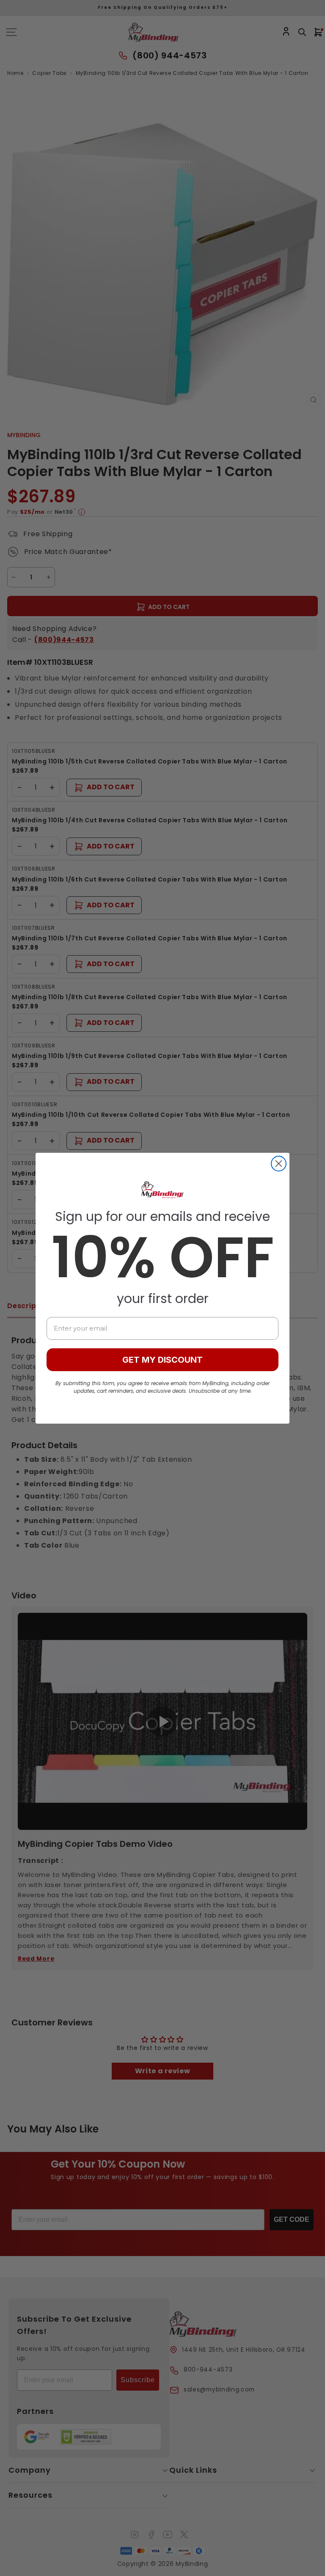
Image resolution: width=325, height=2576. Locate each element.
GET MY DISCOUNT (162, 1360)
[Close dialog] (279, 1164)
